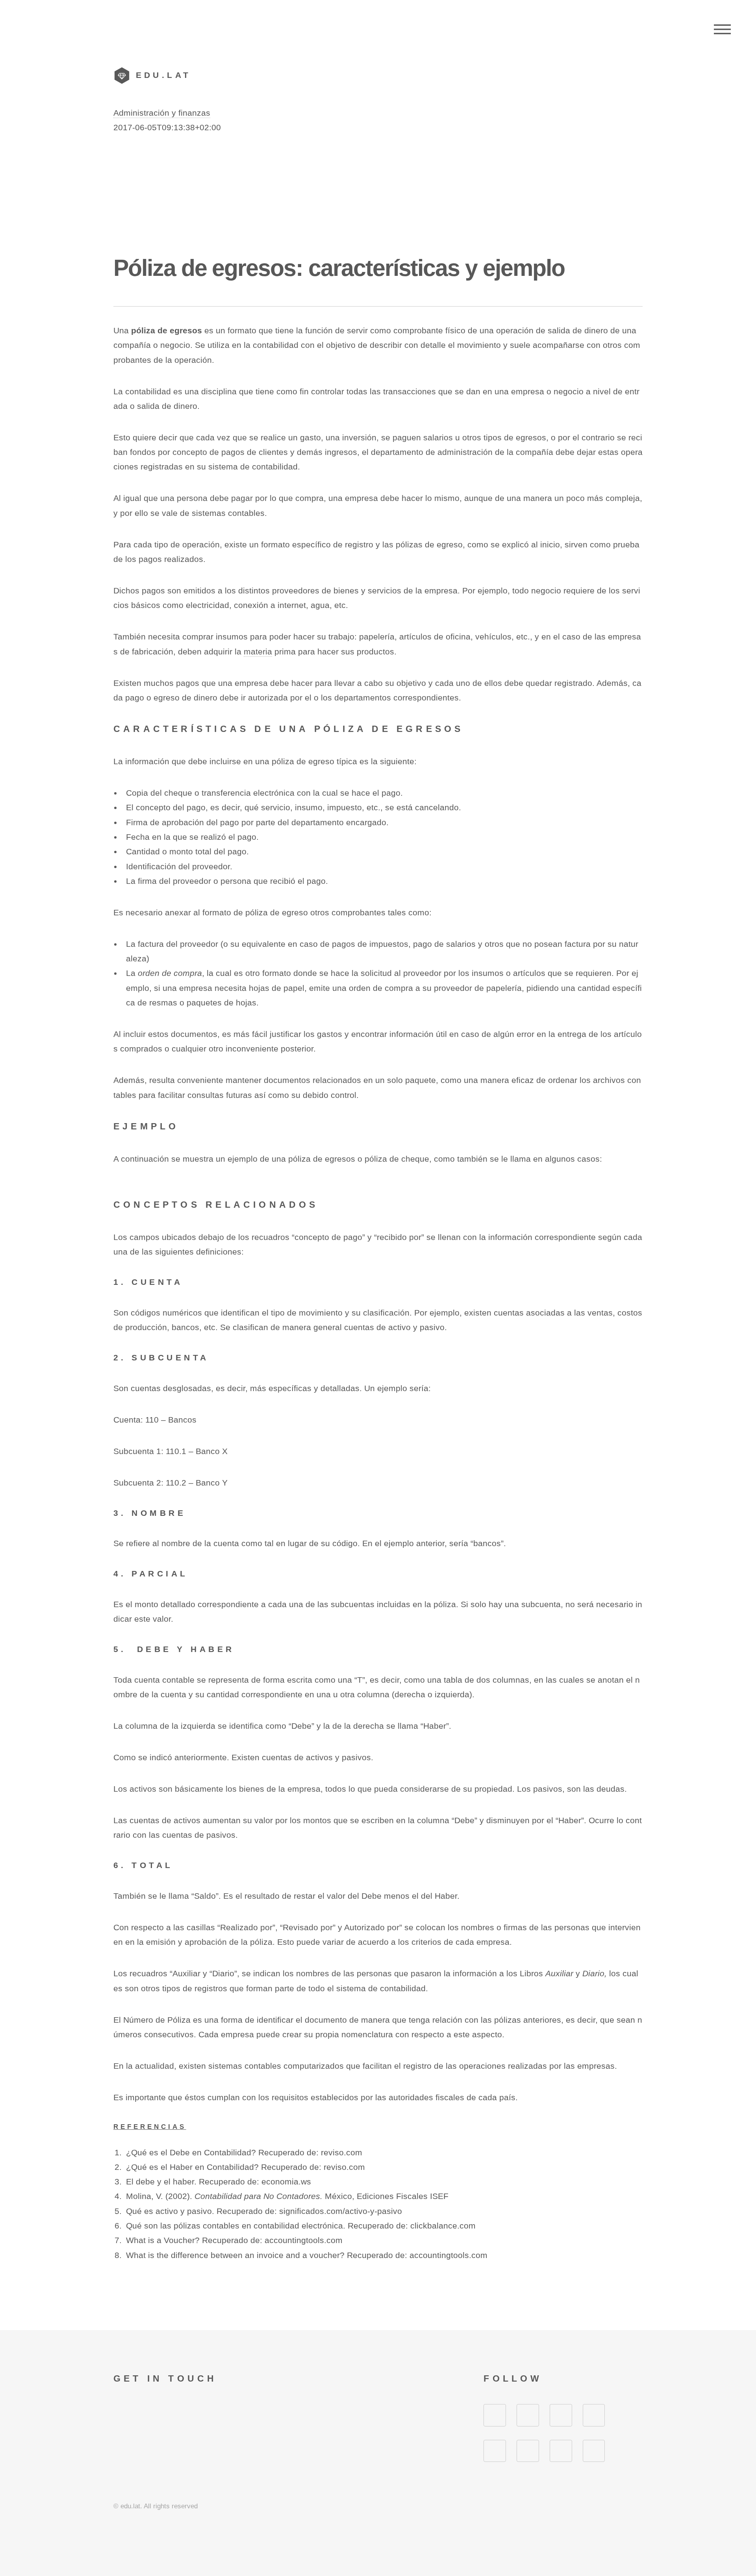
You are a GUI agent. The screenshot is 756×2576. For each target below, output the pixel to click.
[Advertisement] (378, 194)
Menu (722, 30)
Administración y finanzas (162, 113)
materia (258, 652)
